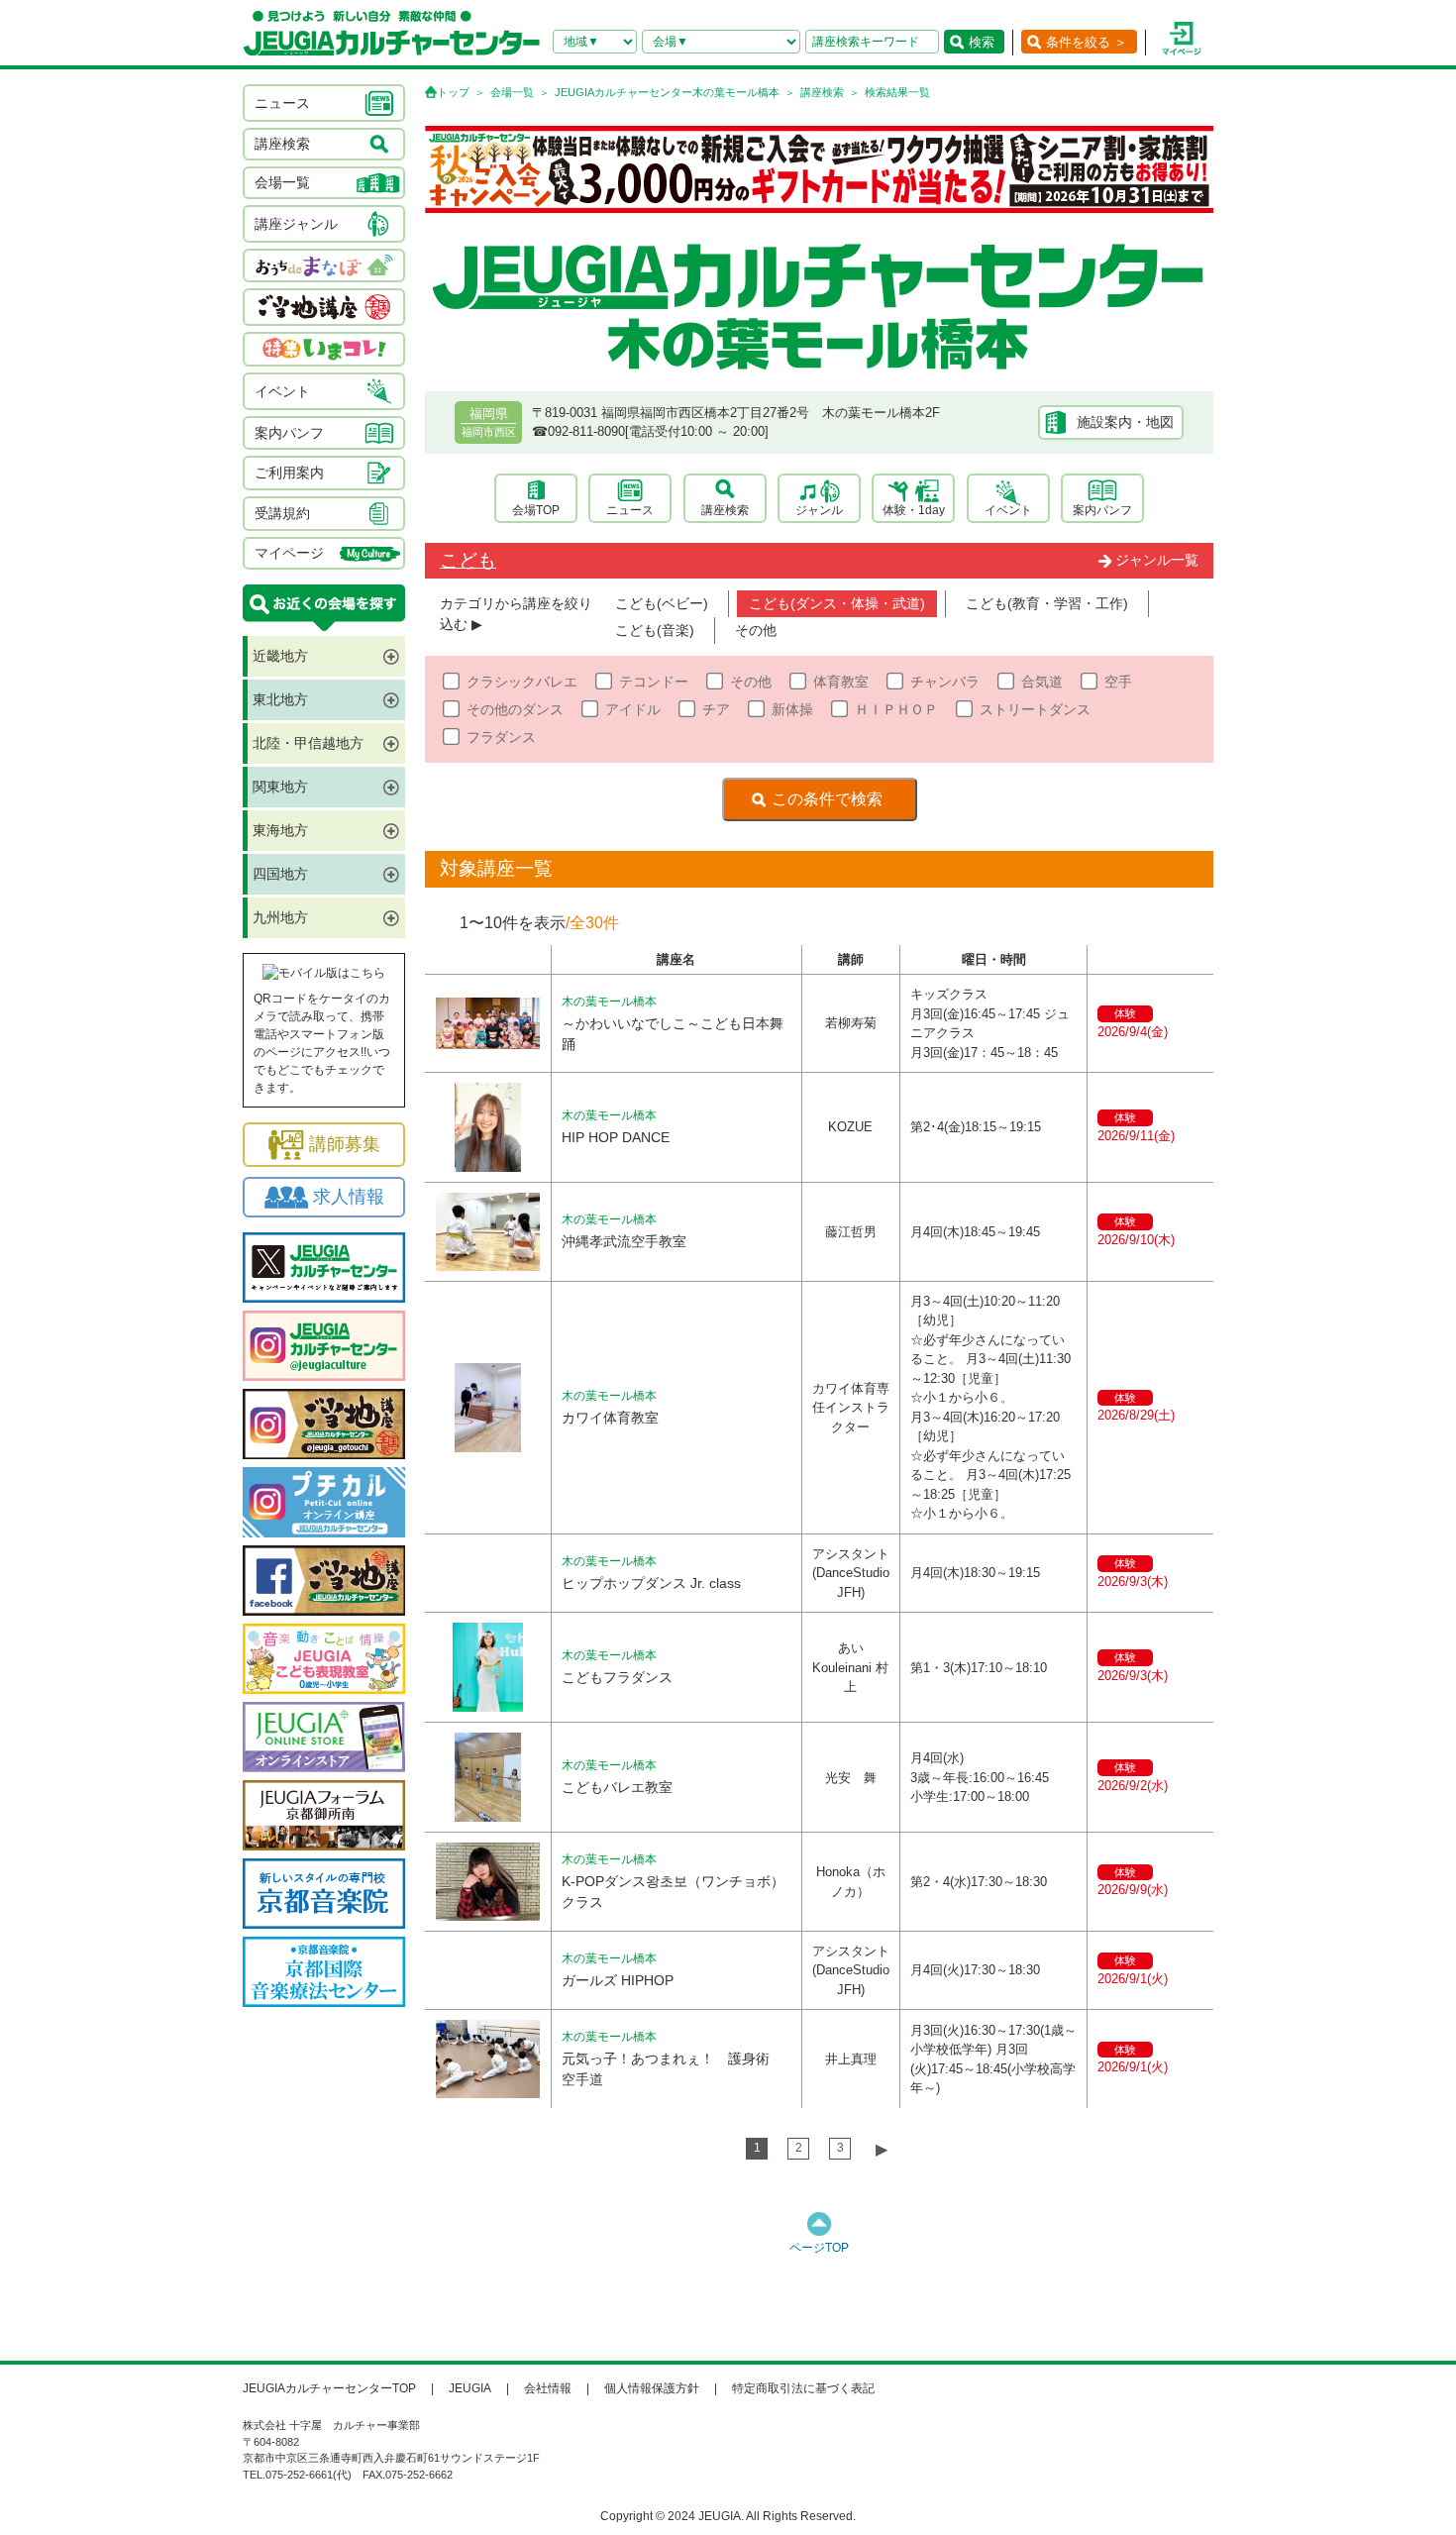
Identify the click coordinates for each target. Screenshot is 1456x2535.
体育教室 (841, 682)
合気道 (1042, 682)
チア (716, 709)
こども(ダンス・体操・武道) (837, 603)
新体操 (792, 709)
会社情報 (548, 2388)
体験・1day (914, 510)
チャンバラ (945, 682)
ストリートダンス (1035, 709)
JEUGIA (470, 2388)
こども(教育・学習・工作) (1047, 603)
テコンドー (654, 682)
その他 (756, 630)
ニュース (630, 510)
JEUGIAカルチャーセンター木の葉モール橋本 (667, 92)
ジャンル (819, 510)
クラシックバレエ (522, 682)
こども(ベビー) (662, 603)
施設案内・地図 (1125, 422)
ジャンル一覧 (1157, 560)
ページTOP (819, 2248)
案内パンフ (1102, 510)
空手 (1118, 682)
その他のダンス (515, 709)
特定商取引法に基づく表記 (803, 2388)
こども (468, 560)
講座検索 (822, 92)
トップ (453, 92)
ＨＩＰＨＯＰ (896, 709)
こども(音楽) (655, 630)
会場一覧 (512, 92)
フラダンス (501, 737)
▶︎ (882, 2149)
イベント (1008, 510)
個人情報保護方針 (652, 2388)
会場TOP (536, 510)
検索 (982, 42)
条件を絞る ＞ (1087, 42)
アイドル (633, 709)
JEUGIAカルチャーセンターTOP (329, 2388)
